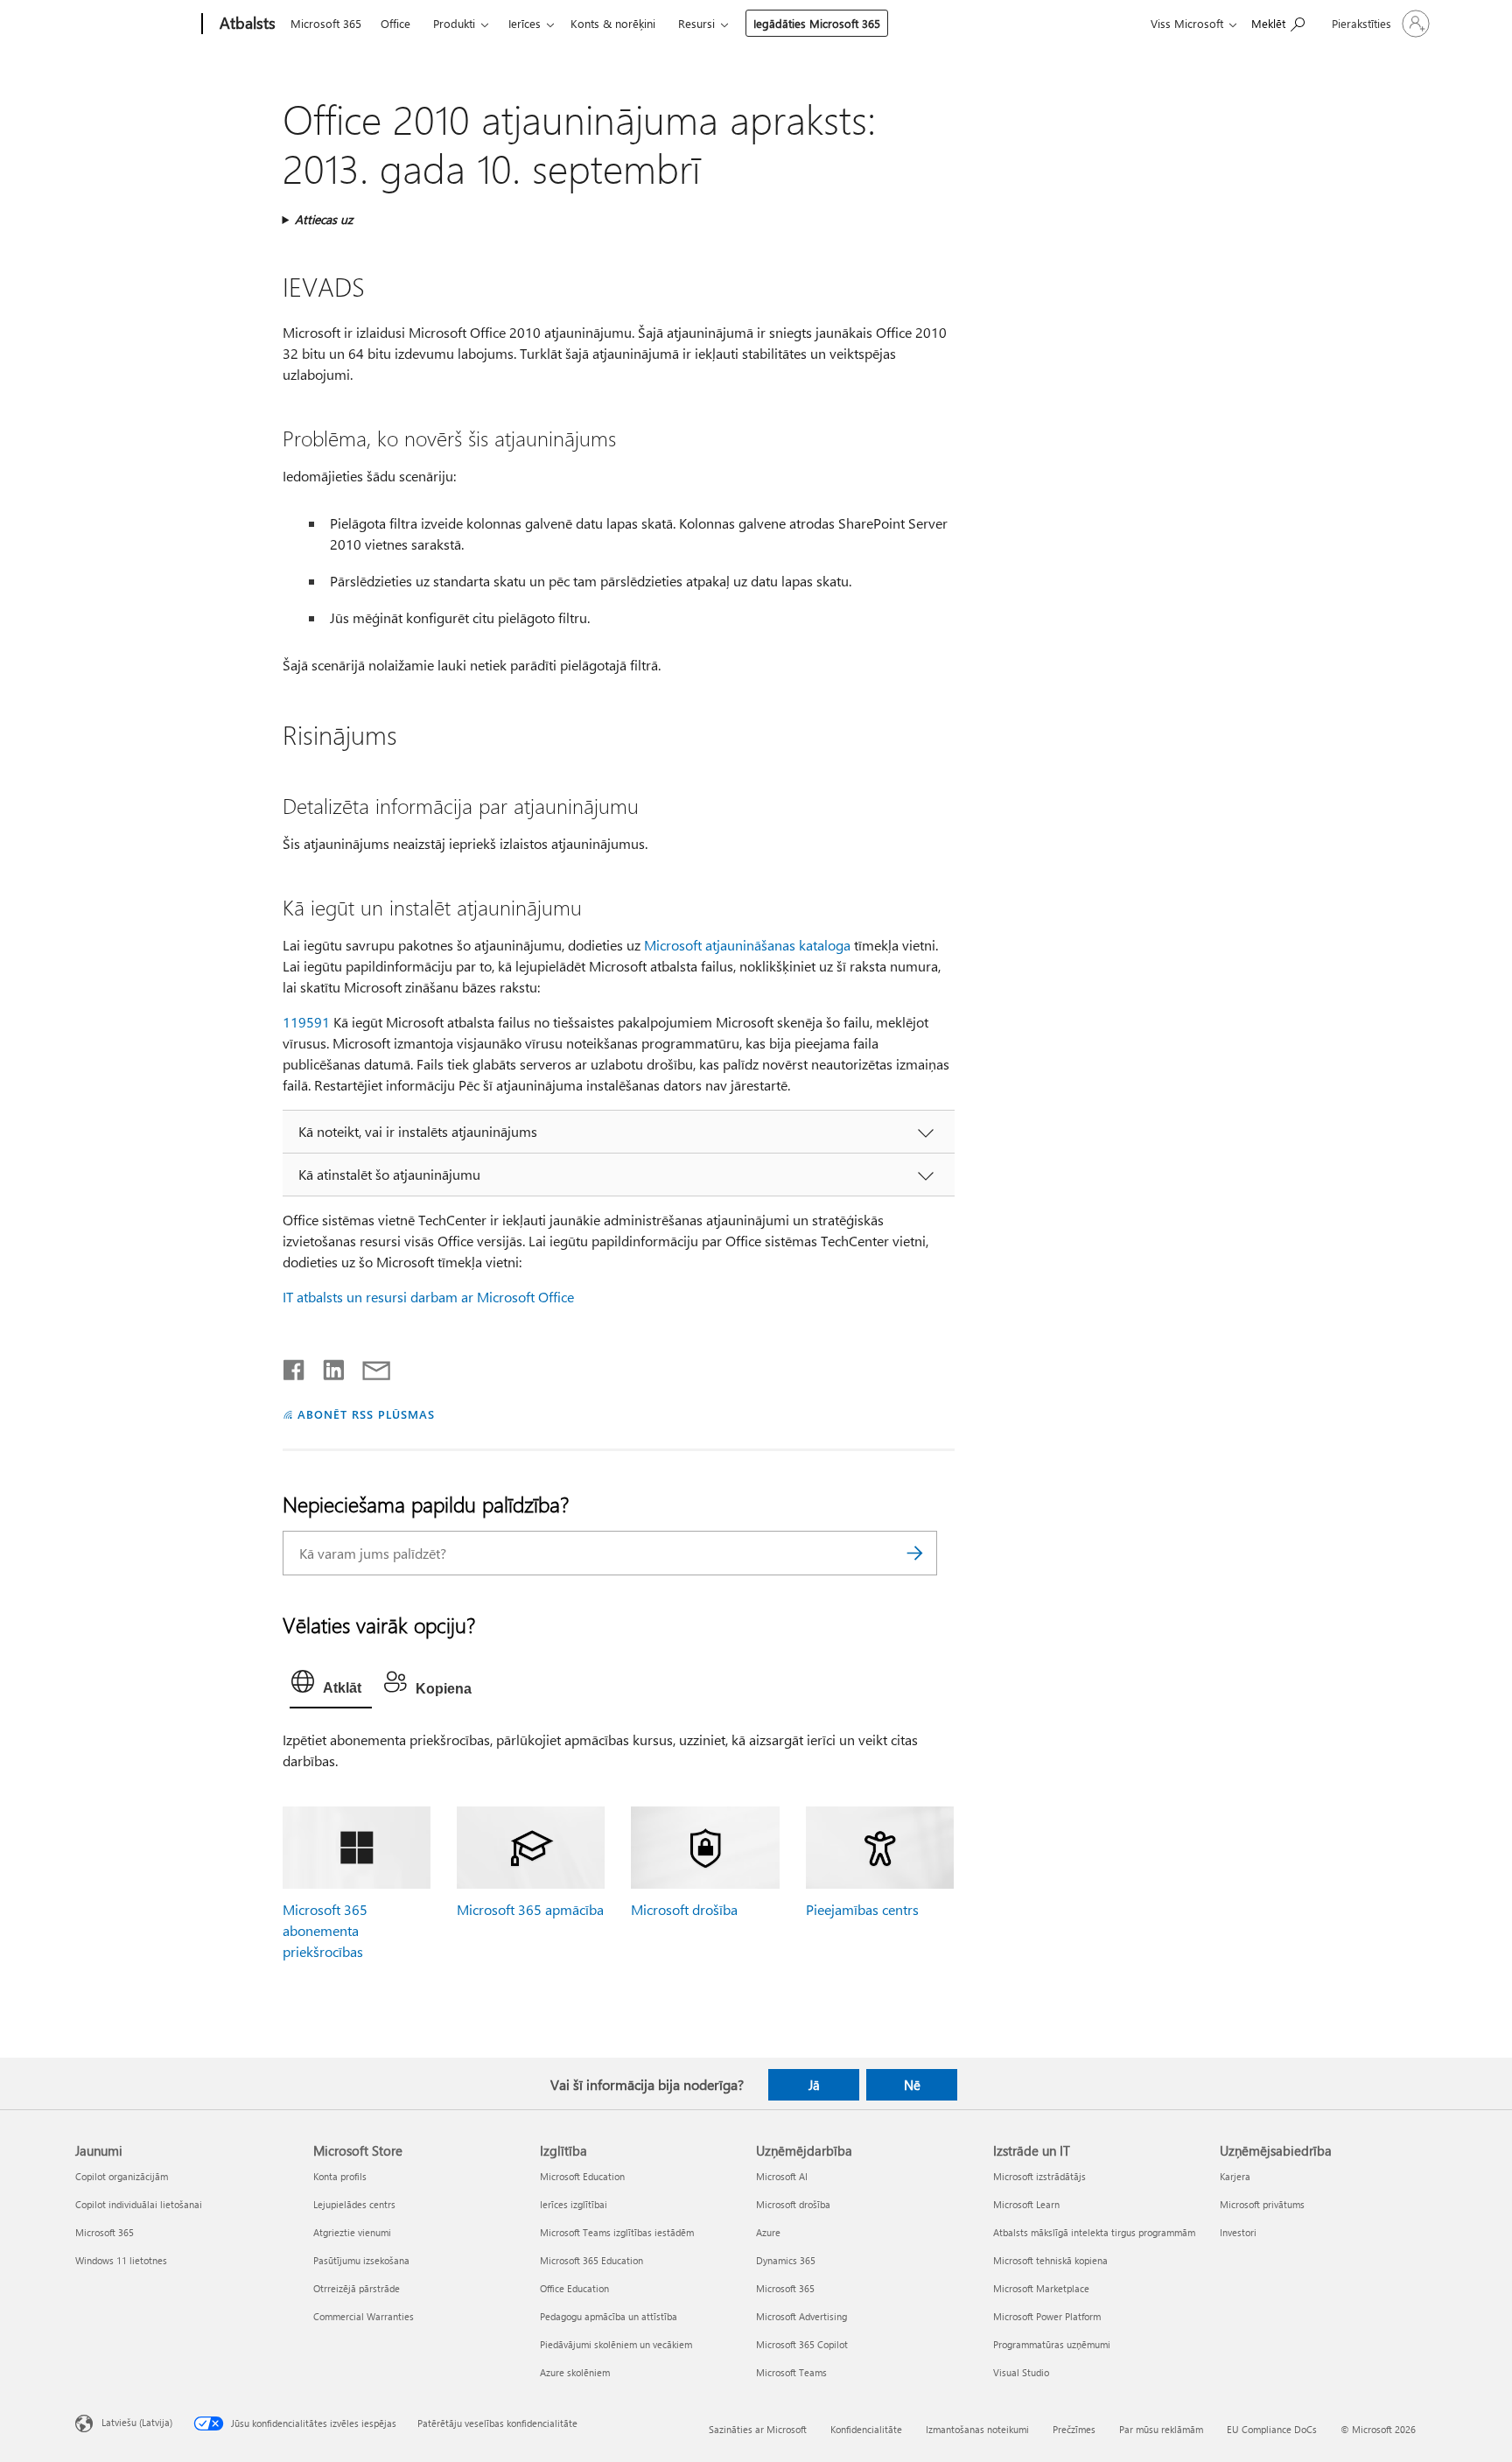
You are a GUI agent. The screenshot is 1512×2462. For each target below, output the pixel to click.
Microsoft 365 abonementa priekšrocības (325, 1930)
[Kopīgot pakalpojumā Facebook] (295, 1366)
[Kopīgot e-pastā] (368, 1366)
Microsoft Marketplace (1041, 2288)
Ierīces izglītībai (574, 2204)
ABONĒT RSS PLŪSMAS (366, 1414)
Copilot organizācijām (122, 2176)
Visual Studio (1021, 2372)
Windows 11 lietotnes (121, 2260)
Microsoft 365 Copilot (802, 2344)
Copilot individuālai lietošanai (139, 2204)
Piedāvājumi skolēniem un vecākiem (616, 2344)
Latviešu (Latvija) (137, 2421)
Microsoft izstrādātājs (1039, 2176)
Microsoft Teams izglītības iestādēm (617, 2232)
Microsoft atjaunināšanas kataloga (747, 945)
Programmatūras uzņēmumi (1052, 2344)
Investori (1238, 2232)
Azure (768, 2232)
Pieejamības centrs (862, 1909)
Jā (814, 2085)
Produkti (454, 23)
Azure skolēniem (575, 2372)
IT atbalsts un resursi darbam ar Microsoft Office (428, 1297)
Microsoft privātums (1262, 2204)
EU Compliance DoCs (1272, 2429)
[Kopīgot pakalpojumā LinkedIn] (327, 1366)
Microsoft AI (782, 2176)
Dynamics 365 (786, 2260)
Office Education (574, 2288)
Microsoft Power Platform (1047, 2316)
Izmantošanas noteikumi (977, 2429)
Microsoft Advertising (801, 2316)
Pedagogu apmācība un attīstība (609, 2316)
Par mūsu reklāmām (1161, 2429)
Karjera (1235, 2176)
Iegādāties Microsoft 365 (817, 23)
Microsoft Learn (1026, 2204)
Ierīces (525, 23)
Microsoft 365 (326, 23)
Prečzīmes (1074, 2429)
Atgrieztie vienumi (352, 2232)
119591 (306, 1022)
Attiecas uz (324, 219)
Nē (912, 2085)
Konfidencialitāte (866, 2429)
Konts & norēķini (613, 23)
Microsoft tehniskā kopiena (1050, 2260)
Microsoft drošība (684, 1909)
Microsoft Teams (791, 2372)
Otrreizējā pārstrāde (357, 2288)
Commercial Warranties (364, 2316)
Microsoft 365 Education (591, 2260)
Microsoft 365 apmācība (530, 1909)
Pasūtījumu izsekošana (361, 2260)
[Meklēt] (915, 1553)
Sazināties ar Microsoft (758, 2429)
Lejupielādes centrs (354, 2204)
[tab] (331, 1686)
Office (395, 23)
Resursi (696, 23)
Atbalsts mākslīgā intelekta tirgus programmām (1094, 2232)
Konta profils (340, 2176)
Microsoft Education (582, 2176)
